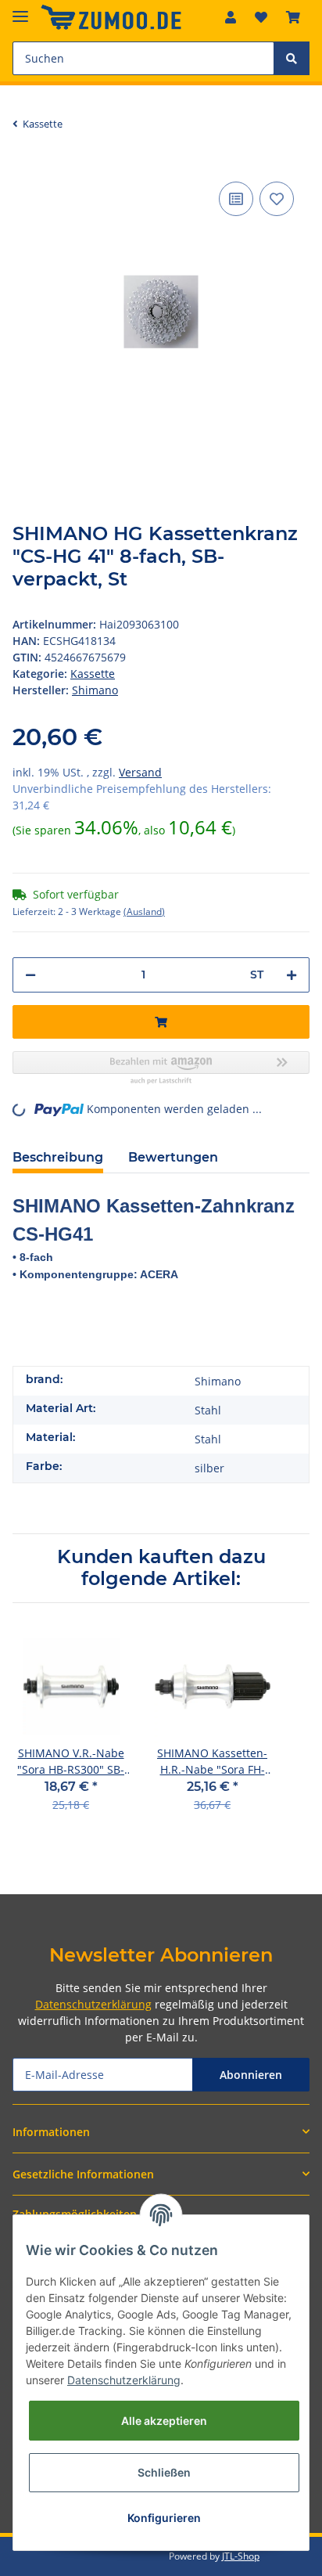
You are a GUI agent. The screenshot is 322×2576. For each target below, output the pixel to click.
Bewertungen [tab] (173, 1157)
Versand (140, 772)
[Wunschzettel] (261, 17)
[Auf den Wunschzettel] (277, 199)
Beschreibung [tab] (58, 1157)
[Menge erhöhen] (292, 975)
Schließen (164, 2472)
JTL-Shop (241, 2556)
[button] (231, 17)
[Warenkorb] (293, 17)
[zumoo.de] (111, 18)
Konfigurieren (164, 2518)
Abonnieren (251, 2075)
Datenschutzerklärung (93, 2004)
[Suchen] (292, 58)
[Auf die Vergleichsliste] (236, 199)
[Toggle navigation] (20, 10)
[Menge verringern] (30, 975)
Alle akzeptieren (164, 2421)
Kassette (93, 674)
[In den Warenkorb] (161, 1022)
